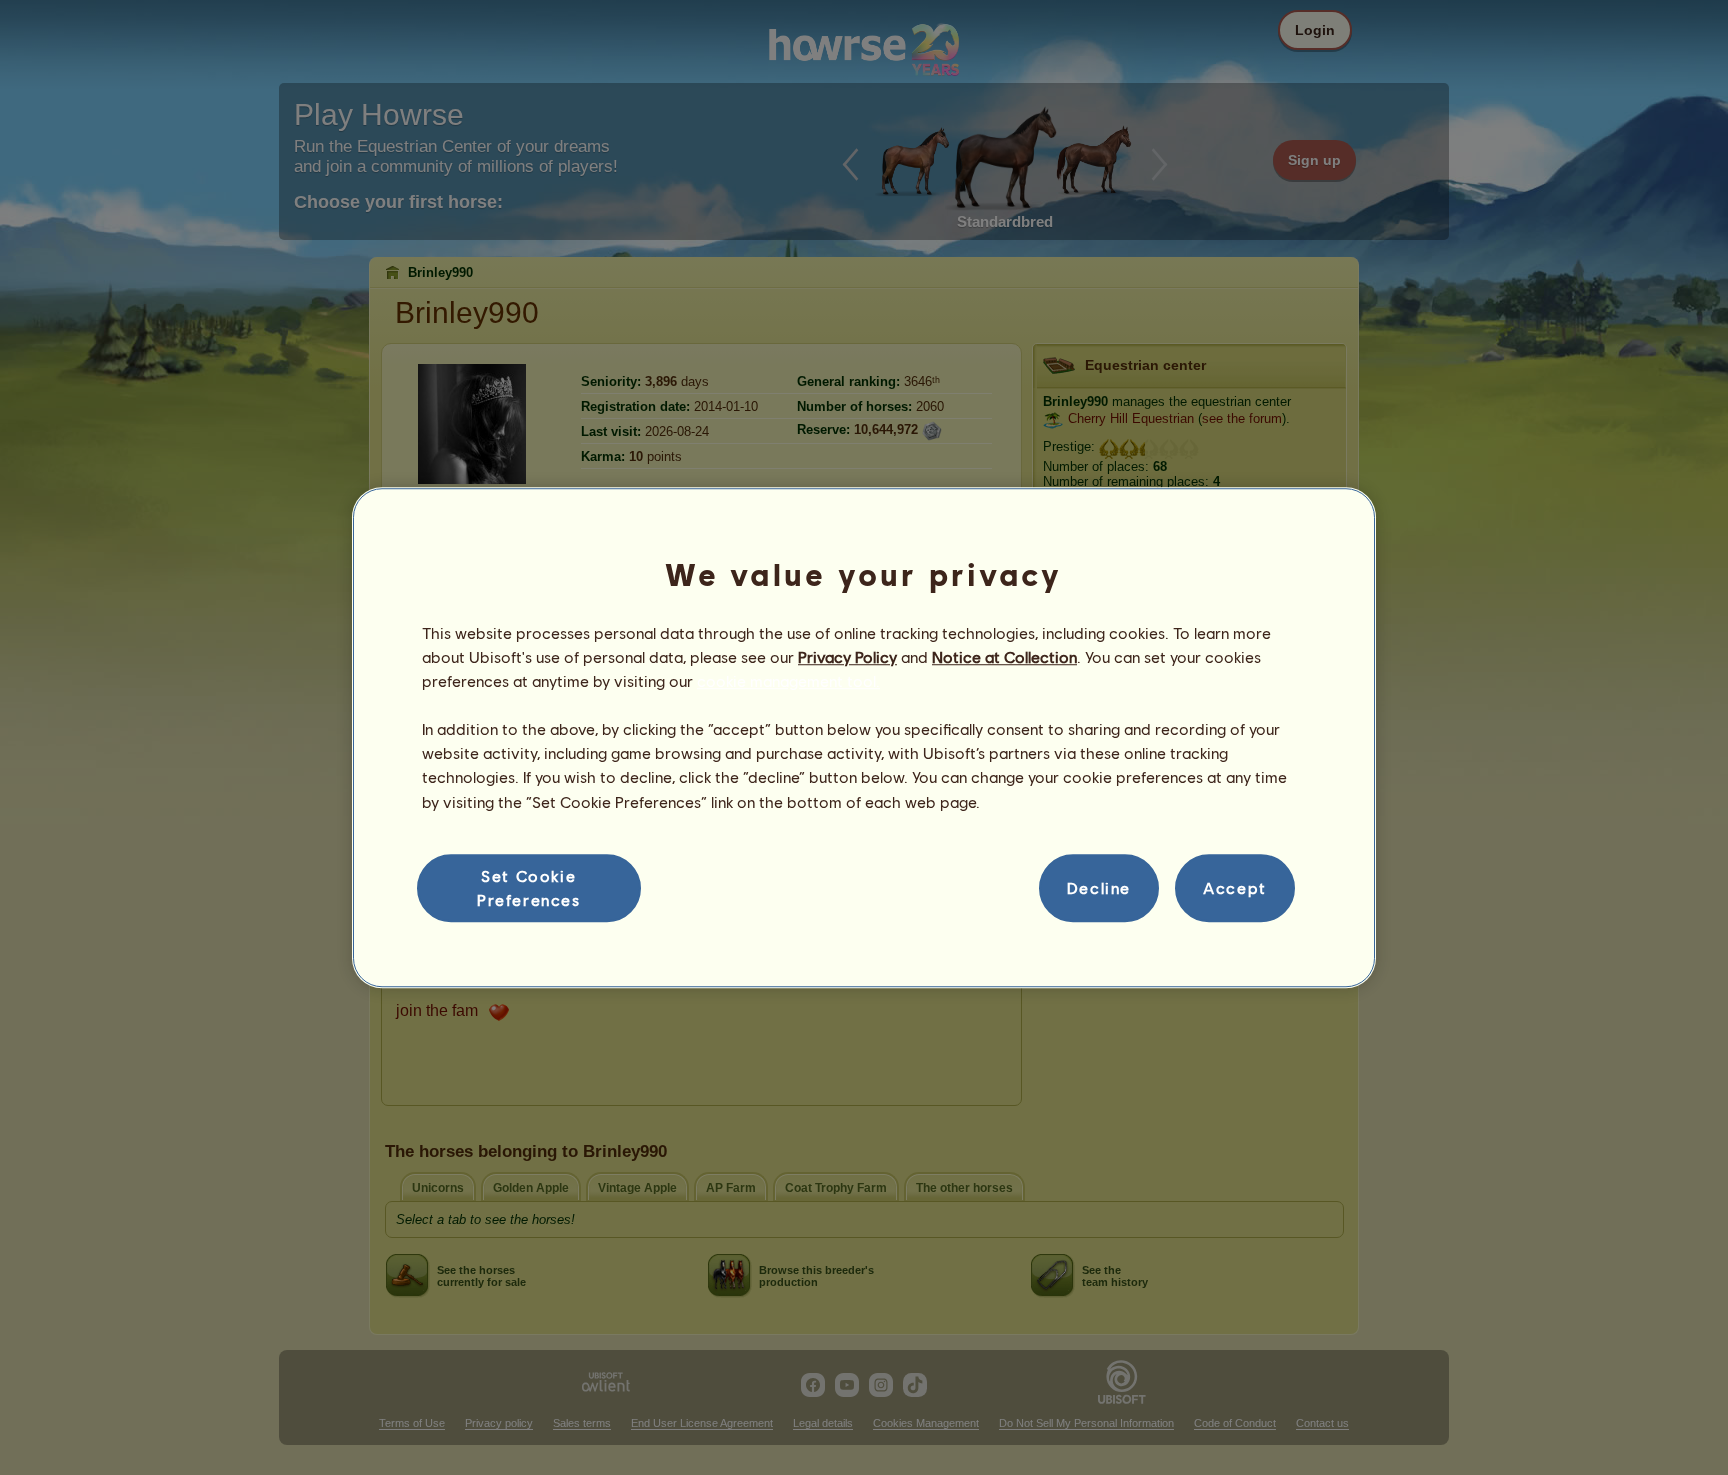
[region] (864, 738)
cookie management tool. (788, 680)
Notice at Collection (1004, 656)
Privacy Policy (847, 656)
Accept (1235, 887)
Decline (1099, 887)
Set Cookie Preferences (529, 887)
